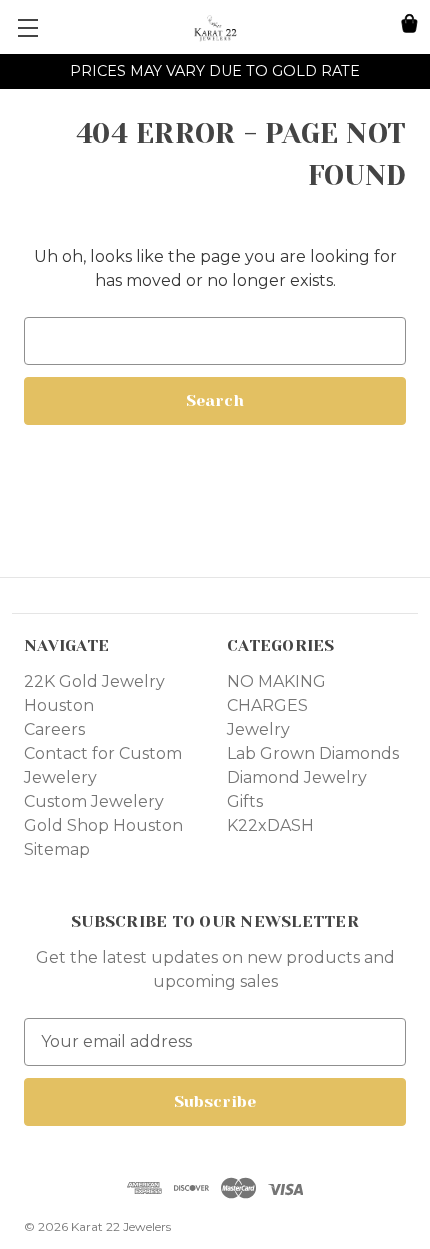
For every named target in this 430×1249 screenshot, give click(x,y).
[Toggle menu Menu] (27, 27)
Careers (54, 729)
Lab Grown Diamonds (313, 753)
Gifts (245, 801)
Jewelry (258, 729)
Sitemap (57, 849)
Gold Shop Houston (103, 825)
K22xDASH (270, 825)
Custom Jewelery (94, 801)
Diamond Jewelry (297, 777)
